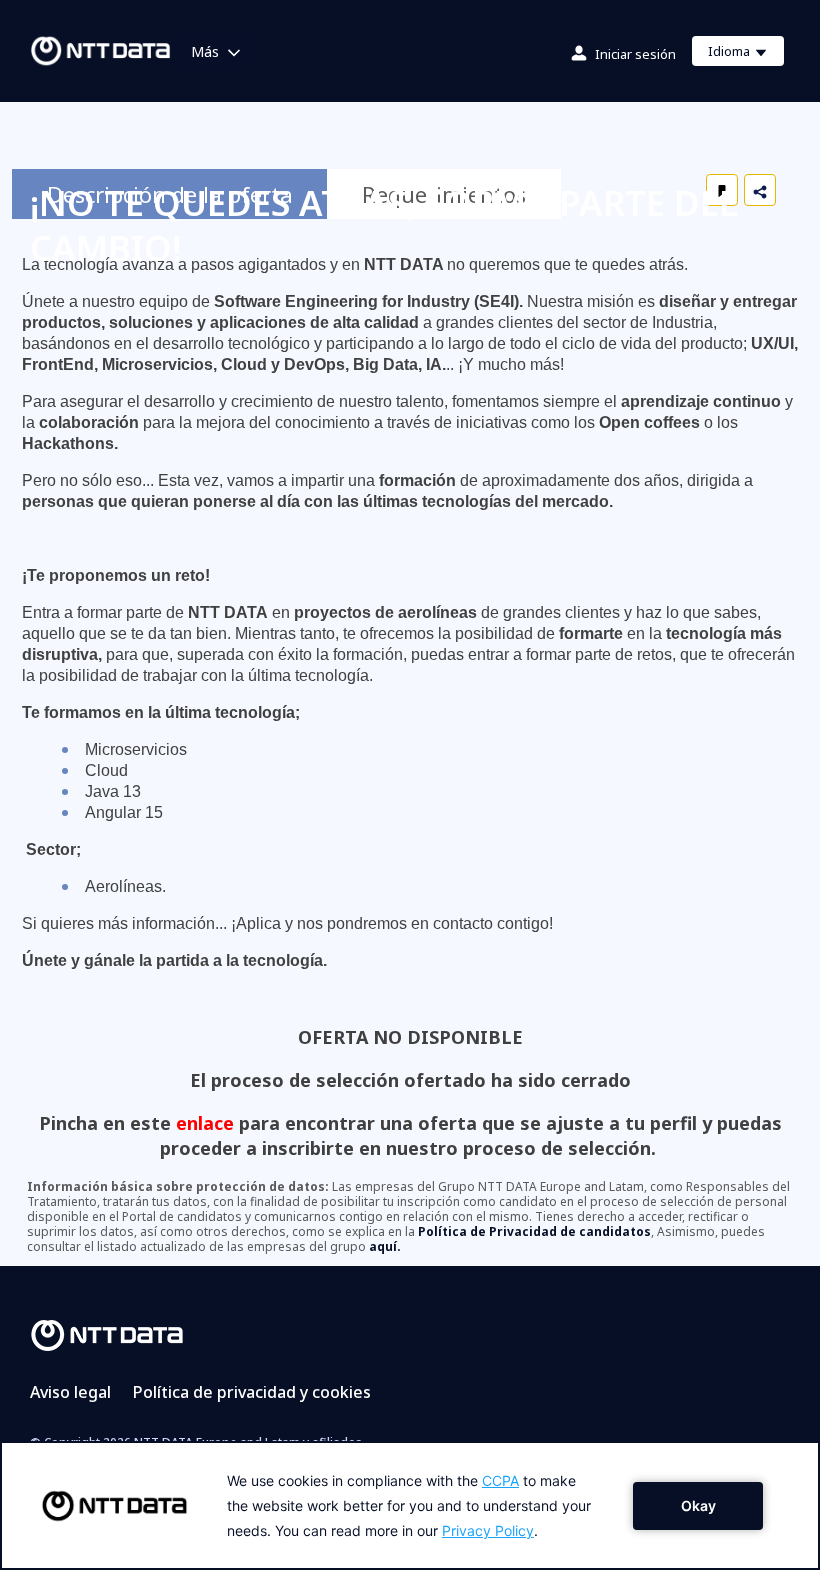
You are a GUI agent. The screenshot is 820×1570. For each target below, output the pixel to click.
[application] (410, 1505)
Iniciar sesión (635, 54)
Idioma (745, 54)
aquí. (385, 1246)
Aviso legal (70, 1392)
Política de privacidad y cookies (252, 1392)
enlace (205, 1123)
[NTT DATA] (107, 1334)
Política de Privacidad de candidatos (534, 1231)
